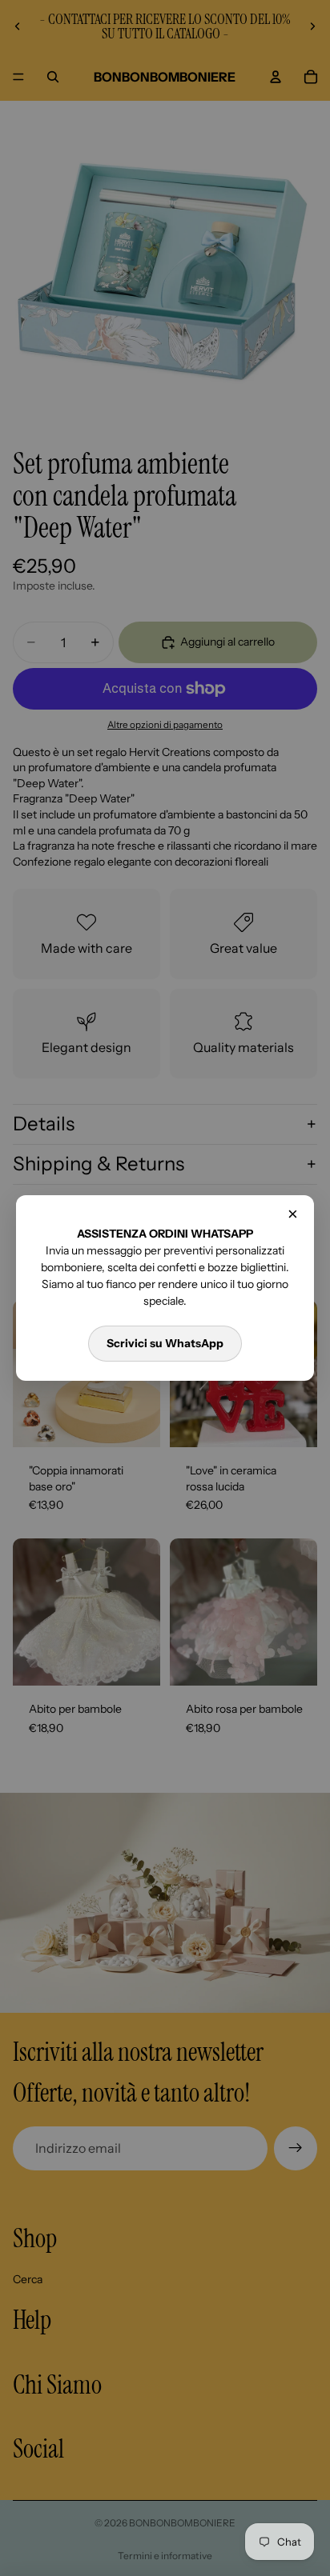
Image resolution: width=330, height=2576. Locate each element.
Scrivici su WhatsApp (165, 1343)
